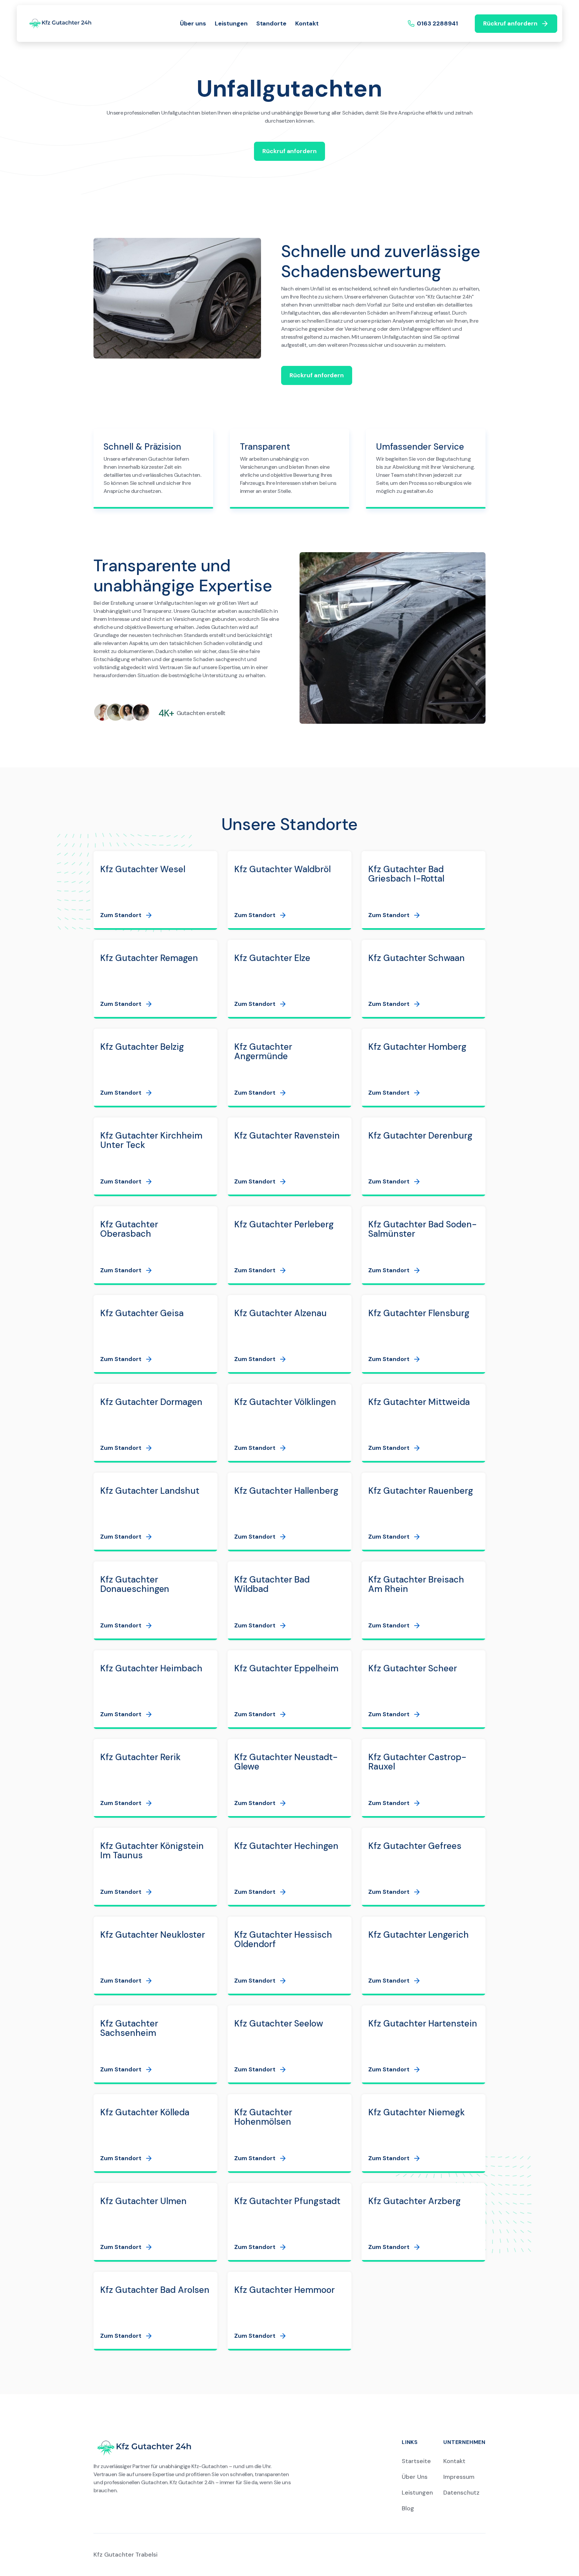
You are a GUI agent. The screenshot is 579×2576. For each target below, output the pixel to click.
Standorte (272, 23)
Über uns (193, 23)
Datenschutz (461, 2493)
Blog (408, 2508)
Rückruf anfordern (289, 151)
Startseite (416, 2461)
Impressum (459, 2477)
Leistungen (231, 23)
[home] (60, 23)
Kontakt (307, 23)
